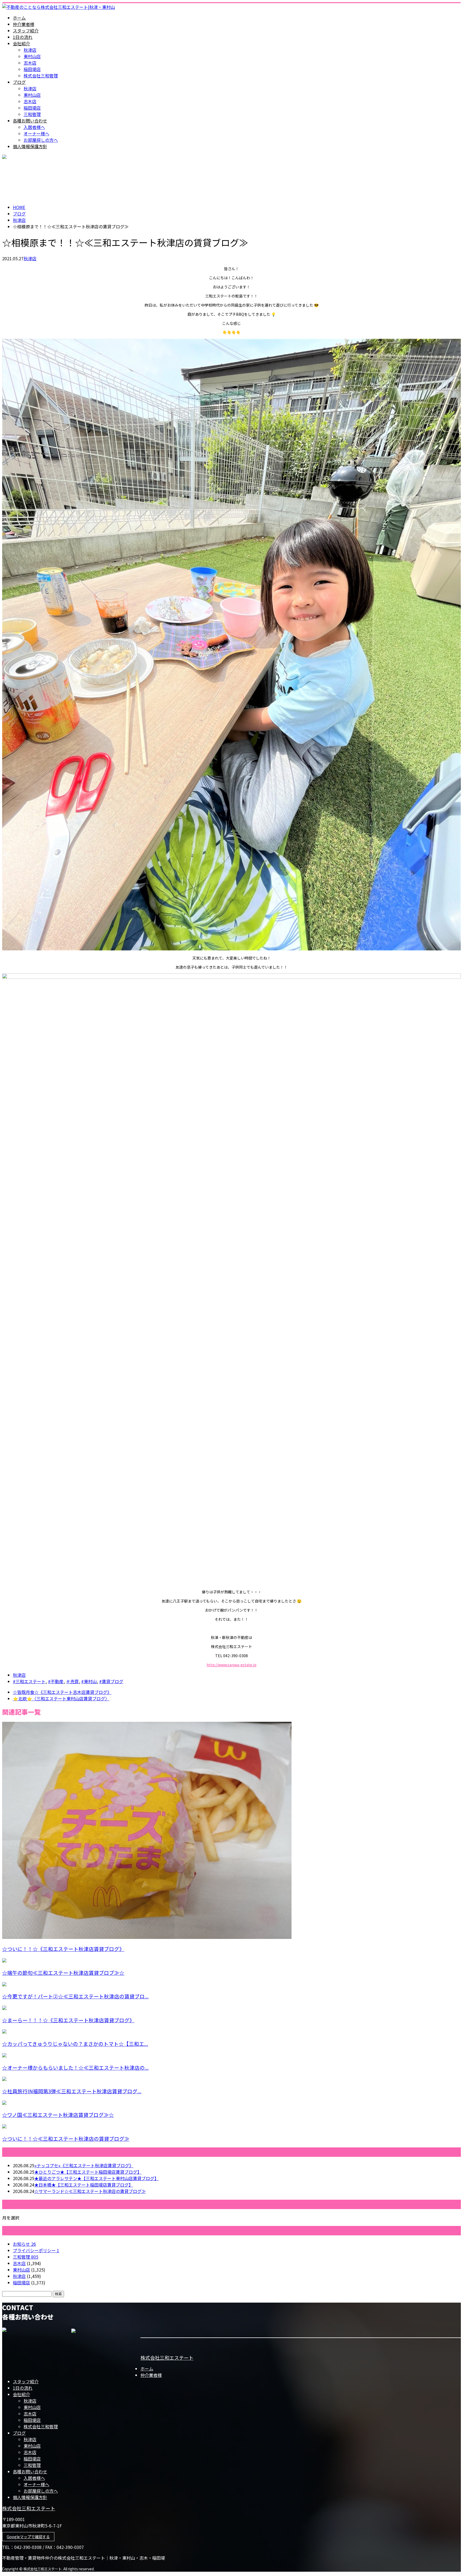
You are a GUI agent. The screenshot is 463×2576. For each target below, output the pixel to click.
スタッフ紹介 (26, 31)
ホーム (19, 18)
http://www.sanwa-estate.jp (231, 1665)
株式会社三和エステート (167, 2358)
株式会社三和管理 (41, 76)
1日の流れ (23, 37)
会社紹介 (21, 43)
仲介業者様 (24, 24)
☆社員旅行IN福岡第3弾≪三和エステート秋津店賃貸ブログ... (72, 2091)
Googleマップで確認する (28, 2537)
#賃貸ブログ (111, 1681)
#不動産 (56, 1681)
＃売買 (72, 1681)
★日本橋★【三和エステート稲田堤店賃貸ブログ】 (84, 2185)
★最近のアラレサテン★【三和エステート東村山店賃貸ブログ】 (96, 2178)
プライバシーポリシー (36, 2250)
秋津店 (30, 50)
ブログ (19, 82)
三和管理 (32, 114)
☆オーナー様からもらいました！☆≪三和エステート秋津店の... (75, 2067)
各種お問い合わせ (30, 121)
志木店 (30, 63)
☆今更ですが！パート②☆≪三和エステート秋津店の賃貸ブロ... (75, 1996)
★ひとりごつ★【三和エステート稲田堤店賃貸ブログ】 (88, 2172)
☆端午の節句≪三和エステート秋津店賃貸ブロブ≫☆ (63, 1973)
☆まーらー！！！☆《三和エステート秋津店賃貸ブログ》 (68, 2020)
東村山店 (32, 56)
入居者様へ (34, 127)
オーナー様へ (36, 133)
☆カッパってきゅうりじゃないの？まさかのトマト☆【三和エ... (75, 2044)
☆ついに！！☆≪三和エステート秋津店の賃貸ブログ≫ (66, 2138)
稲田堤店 (32, 69)
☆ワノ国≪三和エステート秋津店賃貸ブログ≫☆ (58, 2115)
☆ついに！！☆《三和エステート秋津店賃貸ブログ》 (63, 1949)
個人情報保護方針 (30, 146)
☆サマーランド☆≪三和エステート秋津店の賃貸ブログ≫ (90, 2191)
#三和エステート (29, 1681)
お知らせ (24, 2244)
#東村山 (89, 1681)
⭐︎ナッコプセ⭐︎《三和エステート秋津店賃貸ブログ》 (84, 2165)
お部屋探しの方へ (41, 140)
